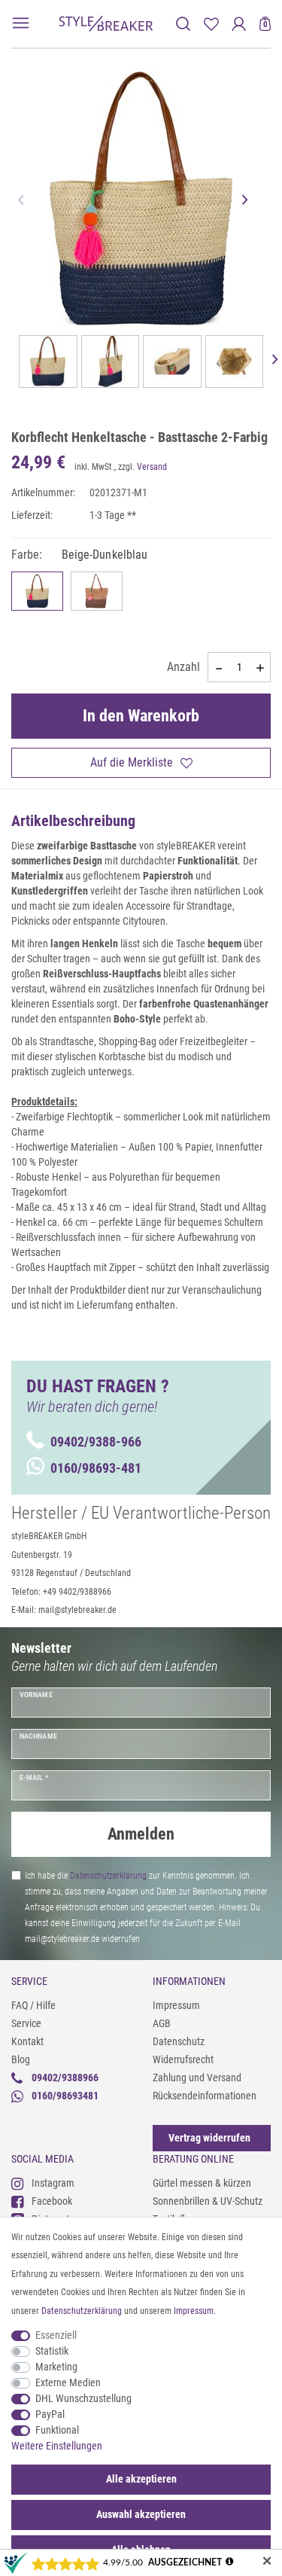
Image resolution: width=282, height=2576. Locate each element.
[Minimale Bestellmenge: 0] (218, 668)
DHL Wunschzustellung (83, 2398)
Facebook (52, 2201)
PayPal (50, 2414)
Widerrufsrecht (183, 2059)
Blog (21, 2059)
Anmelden (141, 1834)
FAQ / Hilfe (33, 2005)
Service (26, 2023)
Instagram (53, 2183)
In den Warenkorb (141, 716)
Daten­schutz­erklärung (82, 2311)
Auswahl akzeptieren (141, 2514)
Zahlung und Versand (197, 2078)
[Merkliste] (211, 24)
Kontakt (27, 2041)
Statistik (52, 2351)
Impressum (176, 2005)
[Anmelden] (239, 24)
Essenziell (56, 2335)
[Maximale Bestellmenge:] (260, 668)
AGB (162, 2023)
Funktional (57, 2430)
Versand (152, 467)
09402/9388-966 (96, 1442)
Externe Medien (68, 2382)
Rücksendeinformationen (205, 2096)
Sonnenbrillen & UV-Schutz (208, 2201)
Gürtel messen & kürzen (202, 2183)
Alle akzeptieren (141, 2479)
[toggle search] (183, 24)
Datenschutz (179, 2041)
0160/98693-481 (96, 1468)
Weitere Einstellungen (57, 2446)
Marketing (56, 2367)
